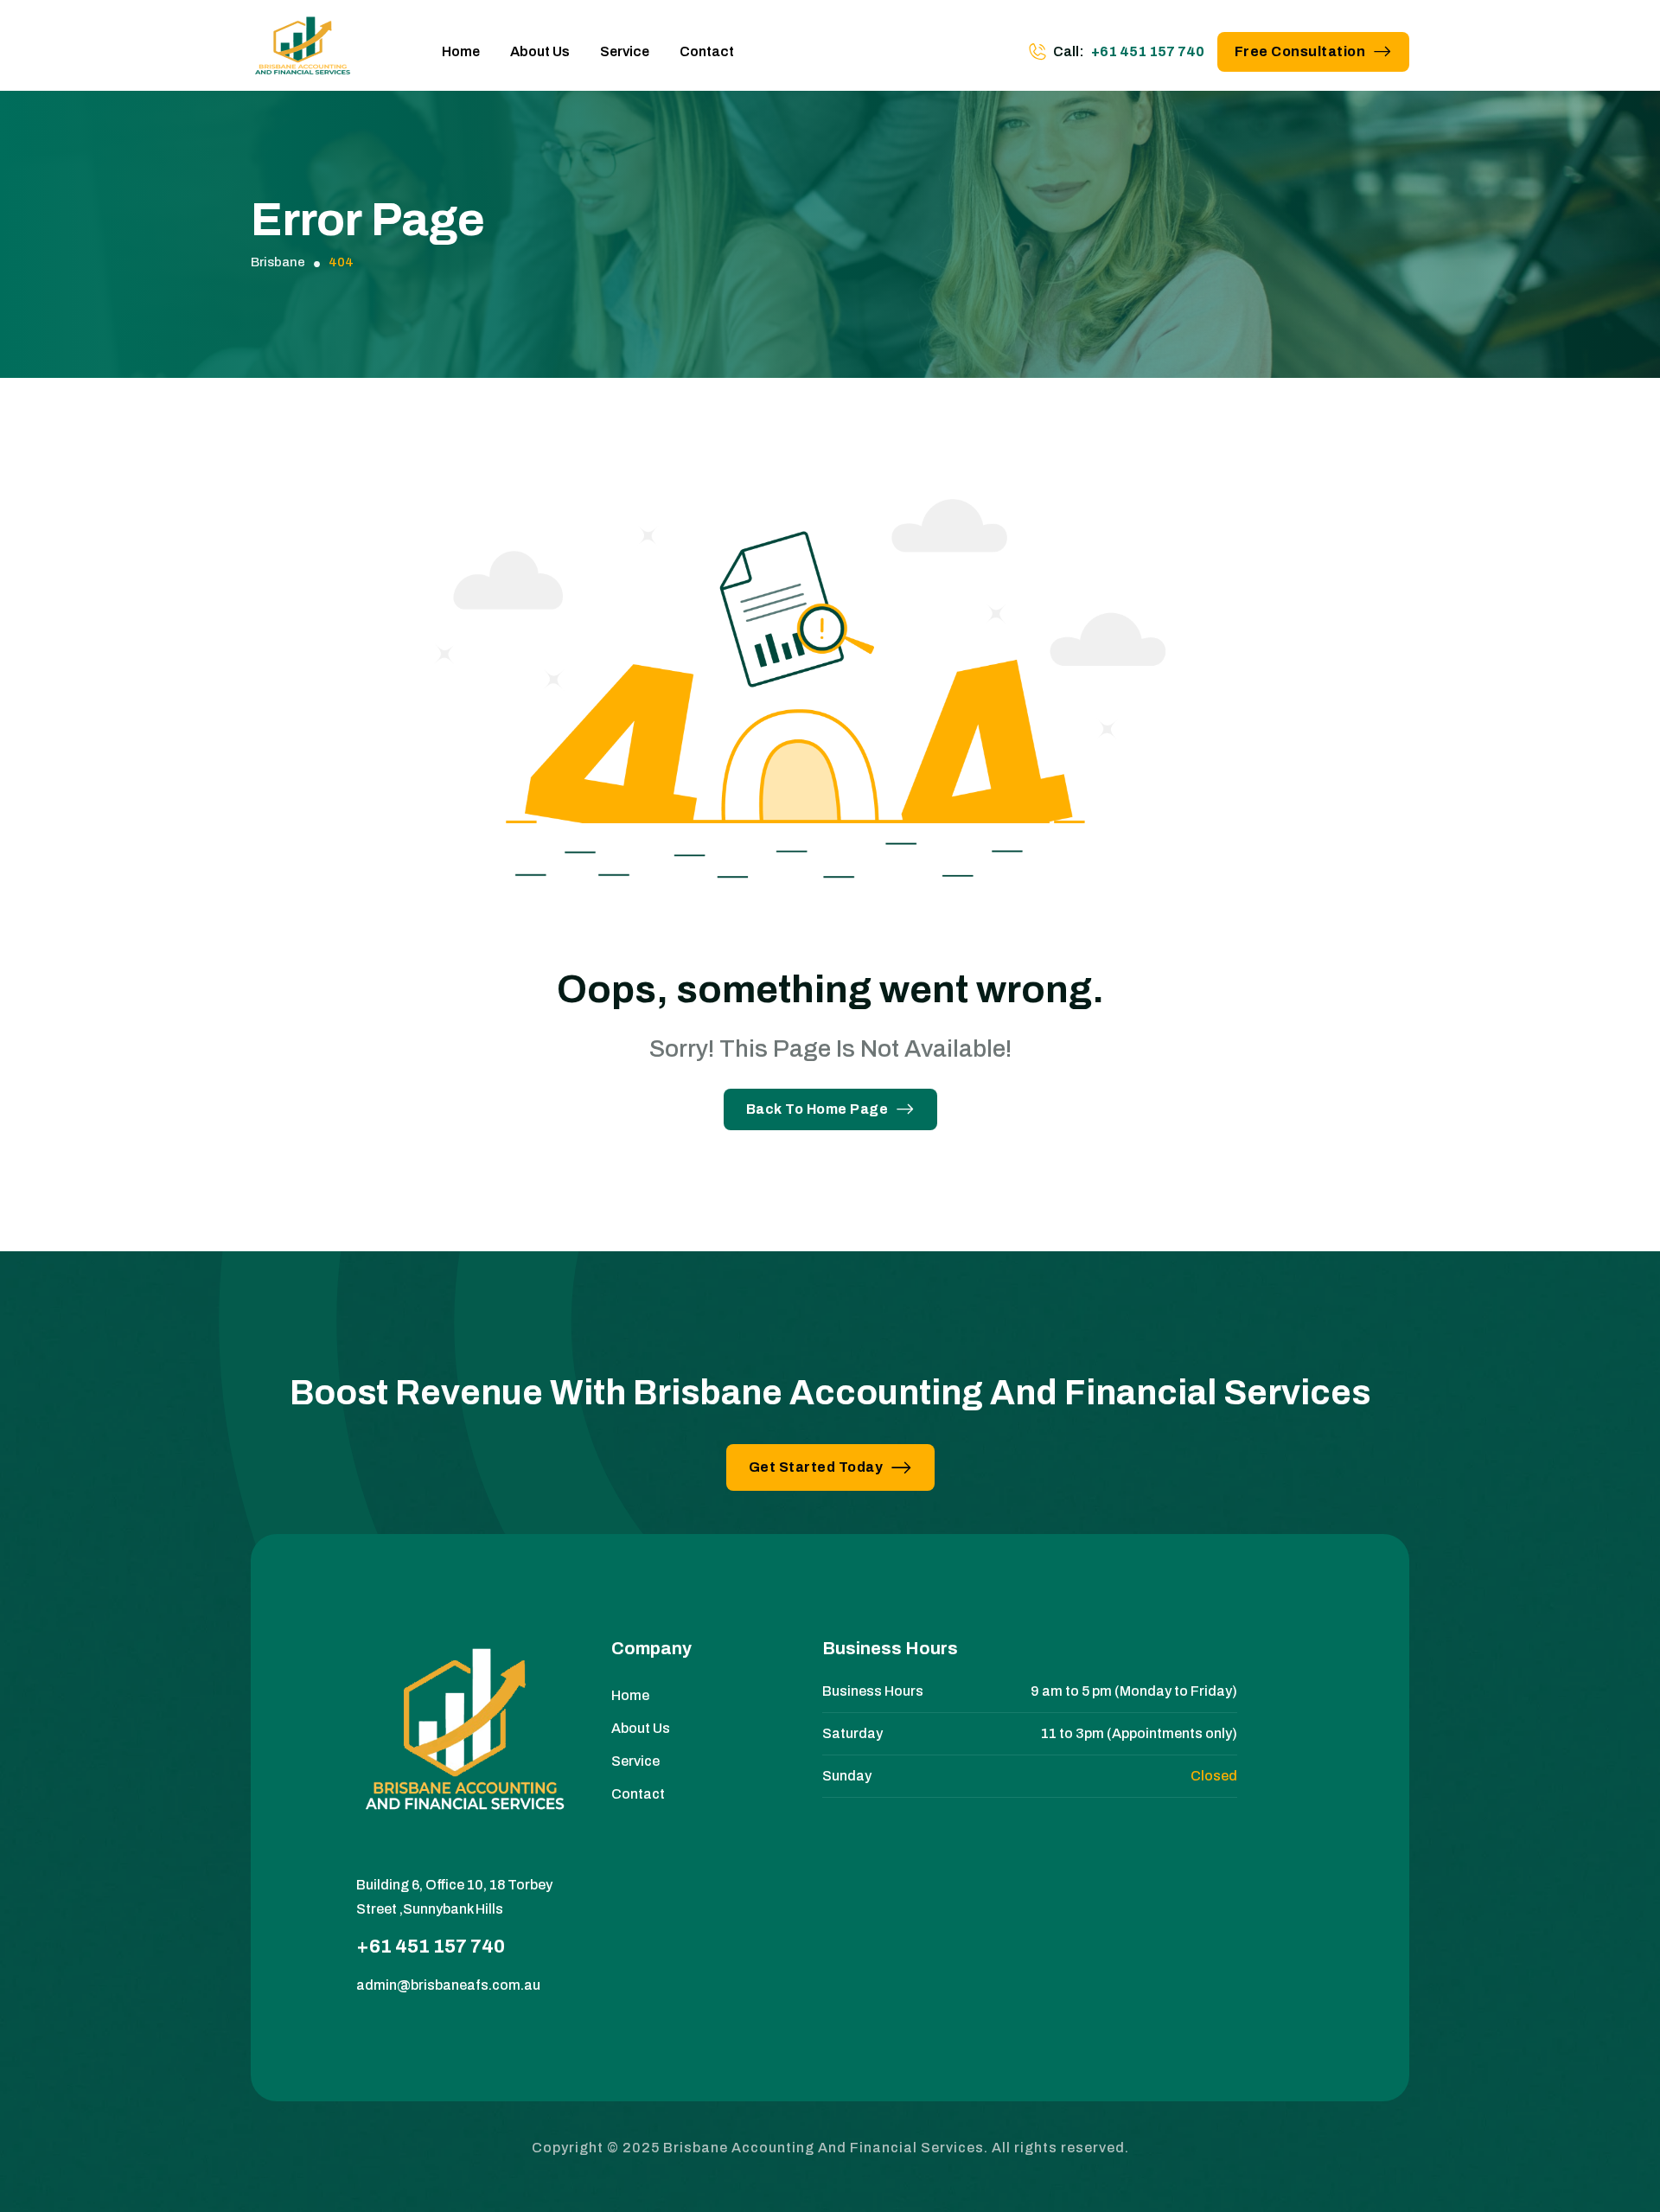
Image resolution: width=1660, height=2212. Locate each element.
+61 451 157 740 (1148, 51)
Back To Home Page (817, 1109)
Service (625, 51)
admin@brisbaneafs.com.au (448, 1985)
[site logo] (303, 52)
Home (461, 51)
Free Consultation (1300, 51)
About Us (540, 51)
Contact (707, 51)
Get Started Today (816, 1467)
